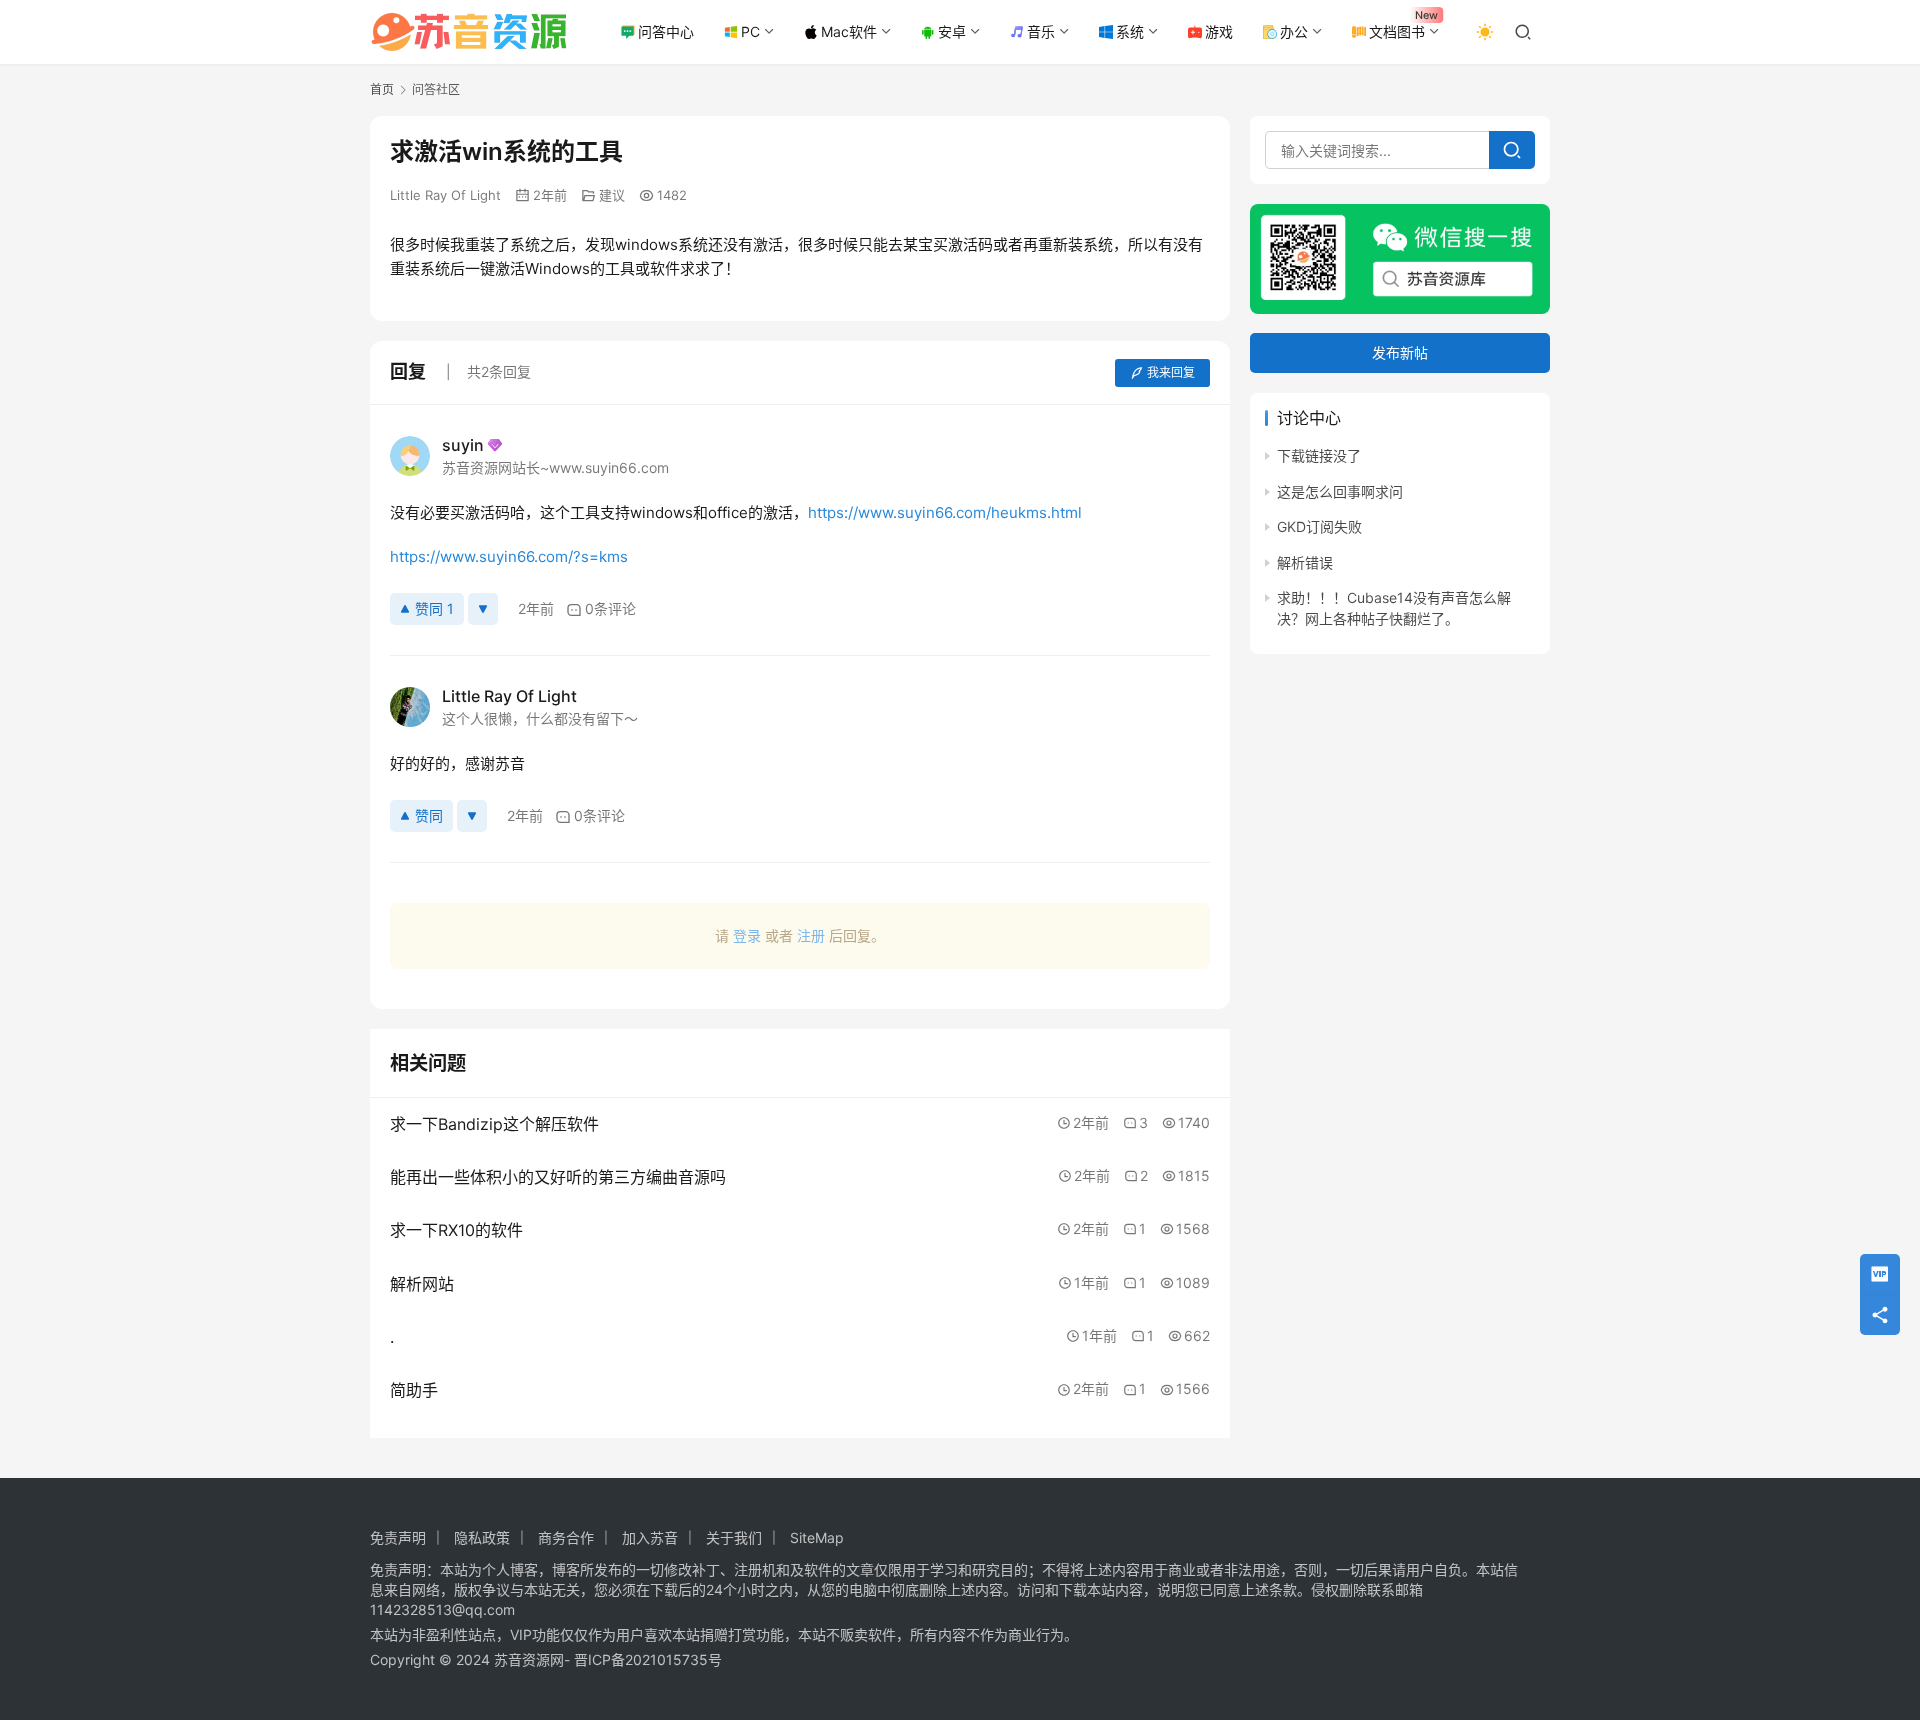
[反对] (483, 609)
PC (750, 31)
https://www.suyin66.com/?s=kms (509, 556)
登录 (747, 935)
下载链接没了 (1319, 456)
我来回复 (1171, 372)
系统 (1130, 31)
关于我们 (734, 1537)
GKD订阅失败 (1319, 527)
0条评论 (610, 608)
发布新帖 (1400, 353)
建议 (612, 195)
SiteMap (817, 1537)
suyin (463, 445)
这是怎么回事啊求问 (1340, 491)
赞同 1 (434, 608)
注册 (811, 935)
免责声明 (398, 1537)
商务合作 (566, 1537)
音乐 (1041, 31)
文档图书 (1397, 31)
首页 (382, 89)
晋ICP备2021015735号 (648, 1659)
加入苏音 (650, 1537)
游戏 (1219, 31)
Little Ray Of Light (445, 195)
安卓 (952, 31)
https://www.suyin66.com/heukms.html (945, 512)
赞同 (429, 815)
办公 (1294, 31)
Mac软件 (849, 31)
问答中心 (666, 31)
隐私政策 (482, 1537)
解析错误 (1305, 562)
